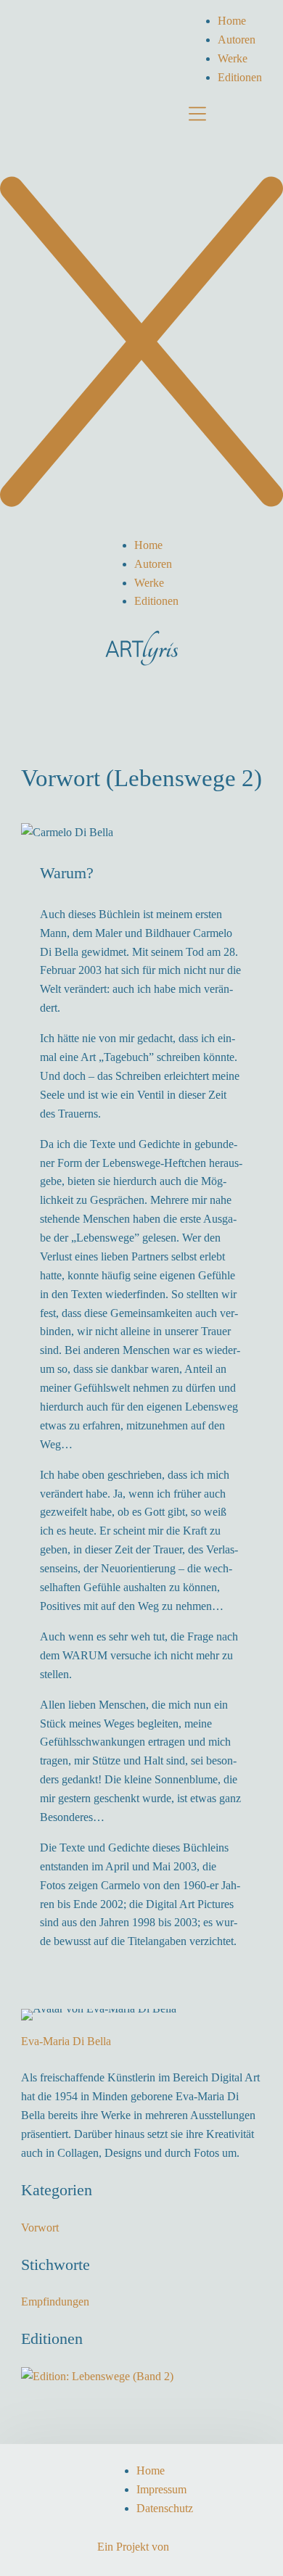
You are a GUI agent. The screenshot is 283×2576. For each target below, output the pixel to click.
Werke (233, 58)
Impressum (161, 2489)
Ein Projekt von (133, 2547)
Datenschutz (165, 2508)
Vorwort (40, 2228)
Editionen (240, 77)
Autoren (237, 40)
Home (232, 21)
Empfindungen (55, 2302)
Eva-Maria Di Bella (66, 2041)
